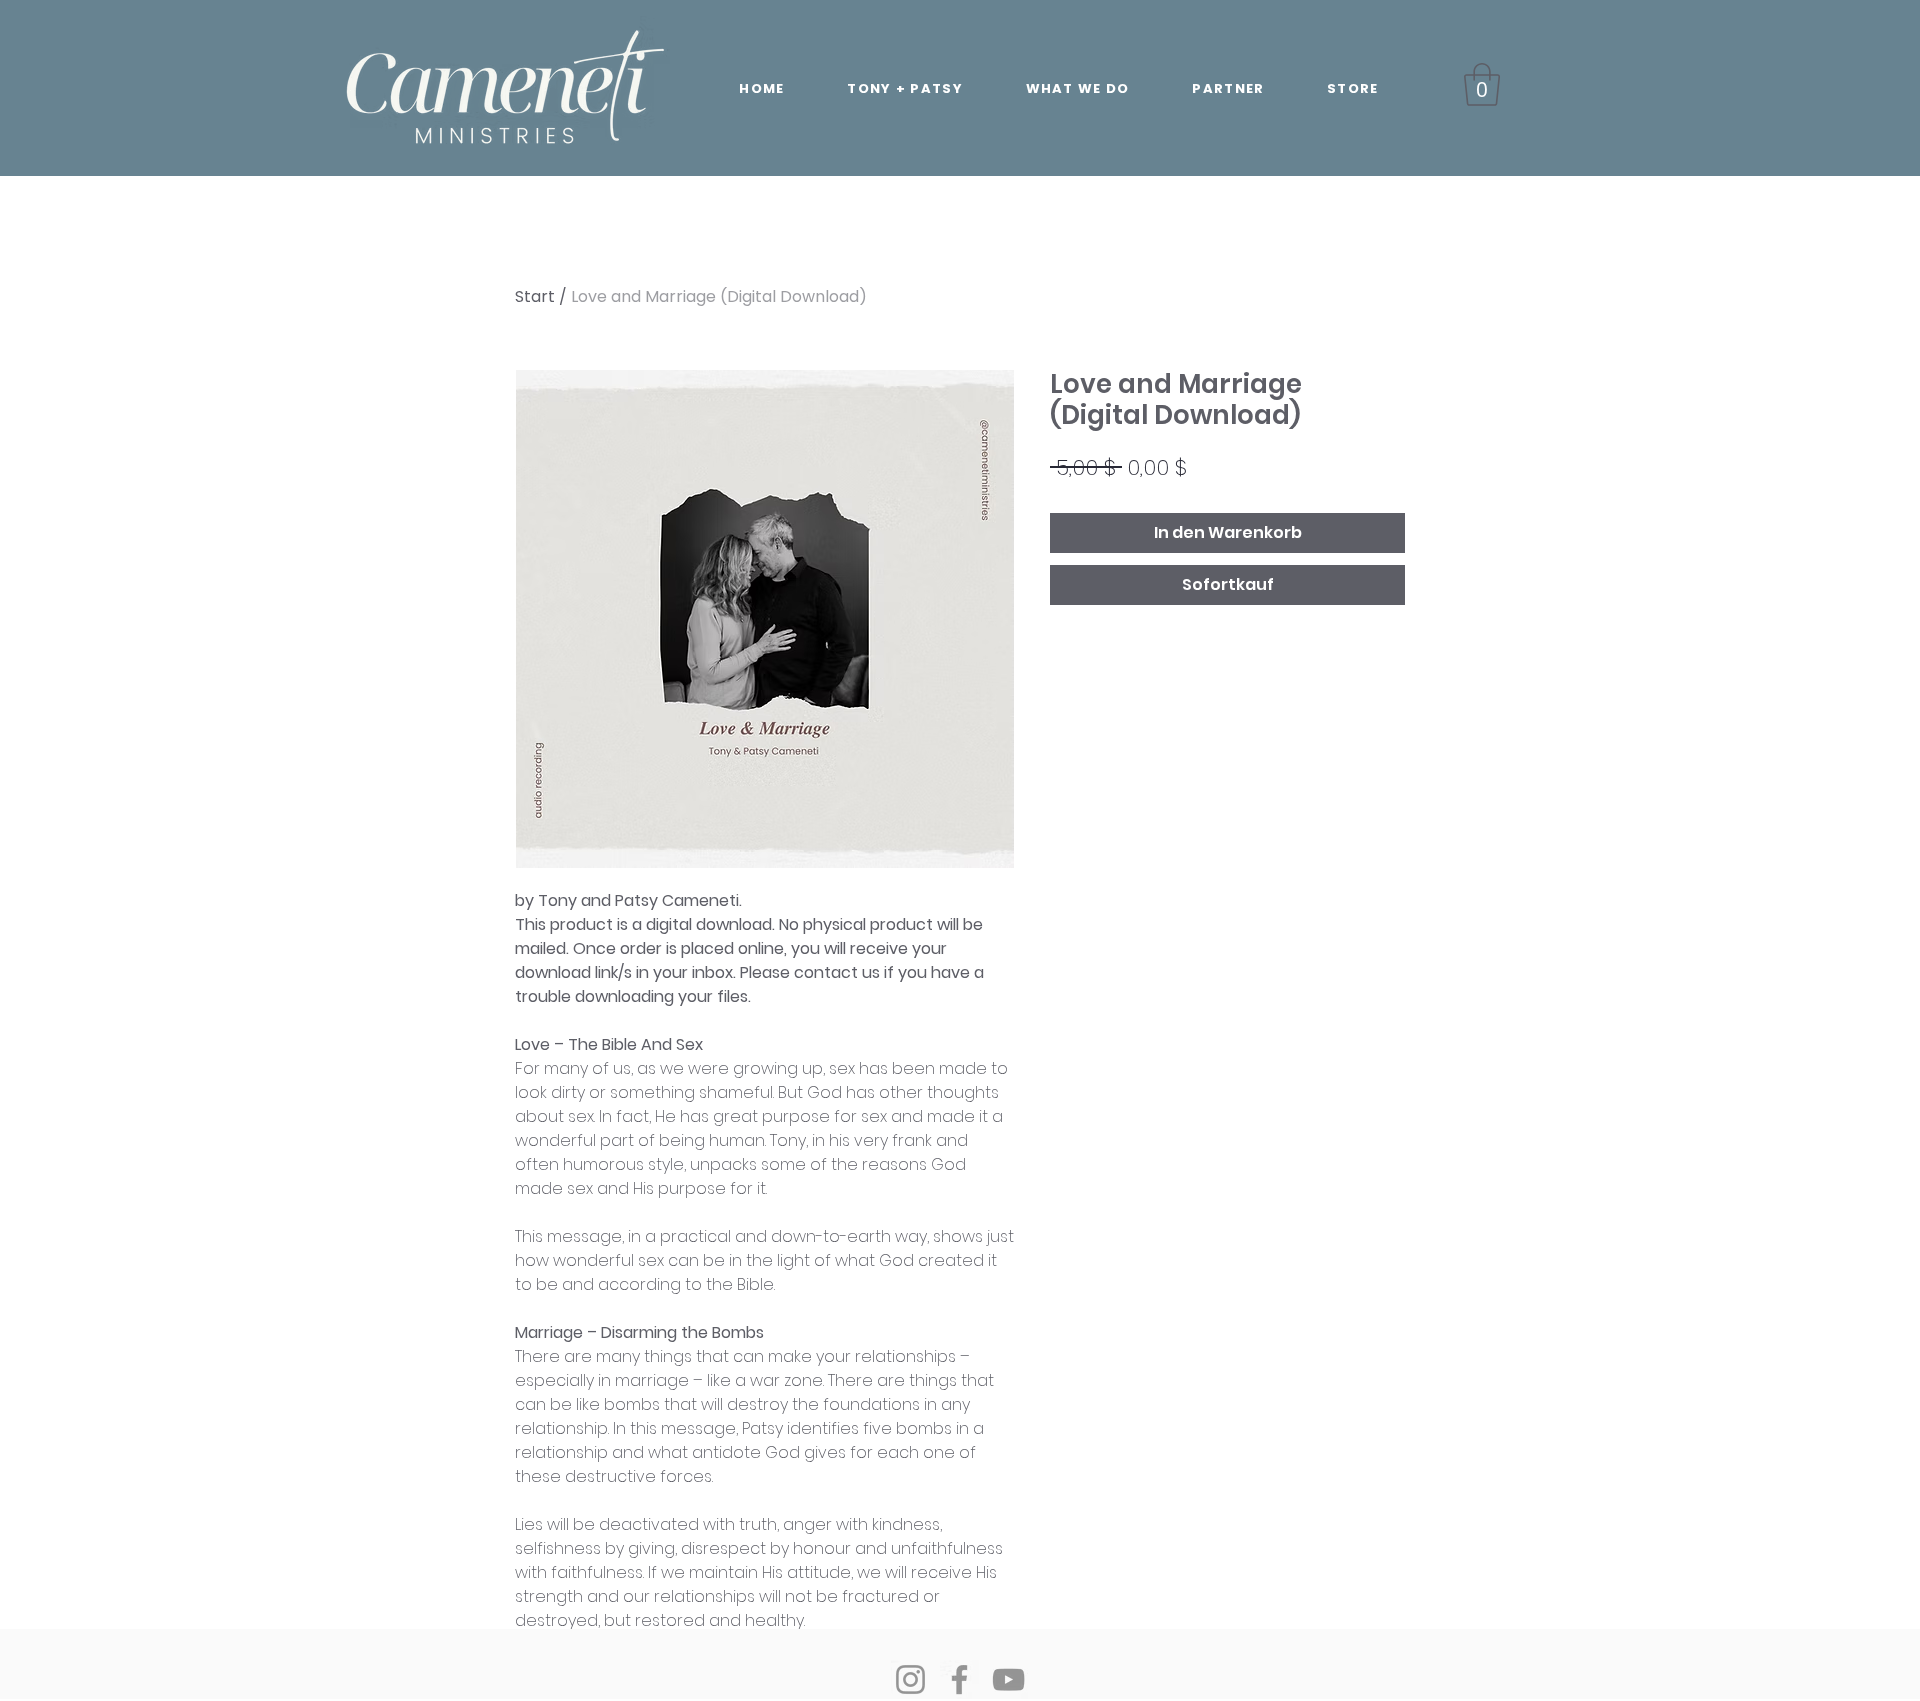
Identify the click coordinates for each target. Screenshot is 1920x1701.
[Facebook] (959, 1679)
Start (535, 296)
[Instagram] (910, 1679)
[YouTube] (1008, 1679)
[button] (1482, 84)
